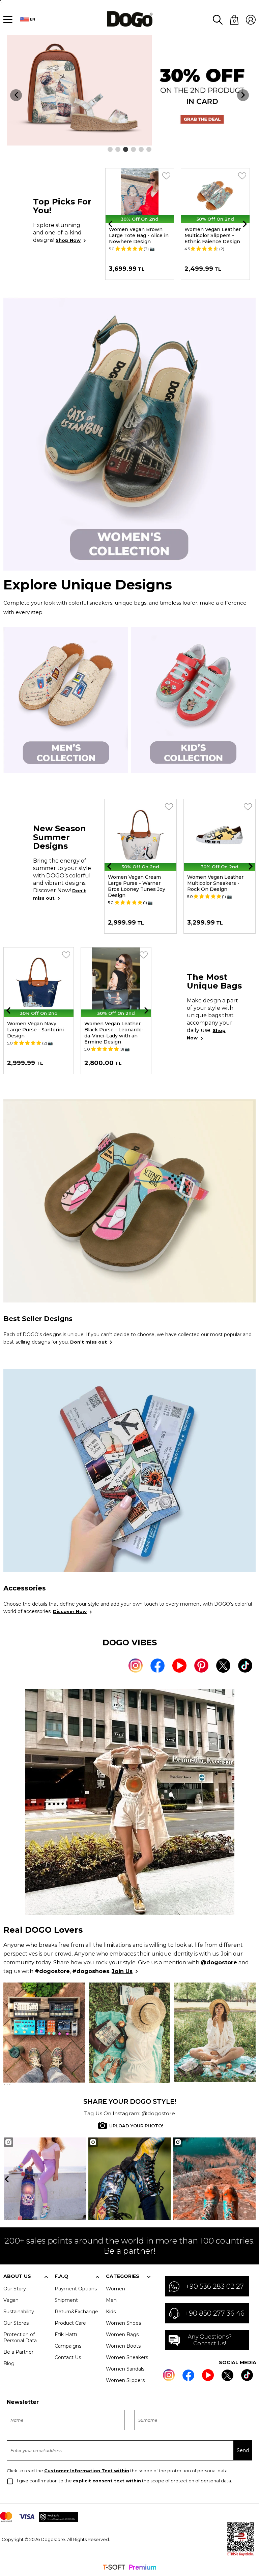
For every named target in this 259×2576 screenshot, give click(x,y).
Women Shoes (123, 2323)
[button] (110, 149)
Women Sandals (125, 2369)
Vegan (11, 2300)
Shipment (66, 2300)
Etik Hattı (66, 2334)
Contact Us (68, 2357)
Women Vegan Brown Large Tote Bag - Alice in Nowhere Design (139, 235)
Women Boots (123, 2346)
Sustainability (19, 2312)
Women (116, 2289)
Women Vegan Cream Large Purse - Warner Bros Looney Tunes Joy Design (137, 886)
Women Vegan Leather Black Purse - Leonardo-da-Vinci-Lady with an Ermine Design (114, 1033)
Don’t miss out (89, 1342)
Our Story (15, 2289)
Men (111, 2300)
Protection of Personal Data (20, 2338)
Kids (111, 2312)
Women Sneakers (127, 2357)
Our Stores (16, 2323)
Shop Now (68, 240)
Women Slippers (125, 2380)
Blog (9, 2363)
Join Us (122, 1971)
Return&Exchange (76, 2312)
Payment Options (76, 2289)
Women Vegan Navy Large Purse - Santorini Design (35, 1030)
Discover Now (70, 1611)
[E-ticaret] (129, 2568)
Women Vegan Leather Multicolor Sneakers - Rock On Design (215, 883)
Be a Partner (18, 2352)
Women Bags (122, 2334)
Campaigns (68, 2346)
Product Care (70, 2323)
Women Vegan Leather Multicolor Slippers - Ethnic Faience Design (213, 235)
